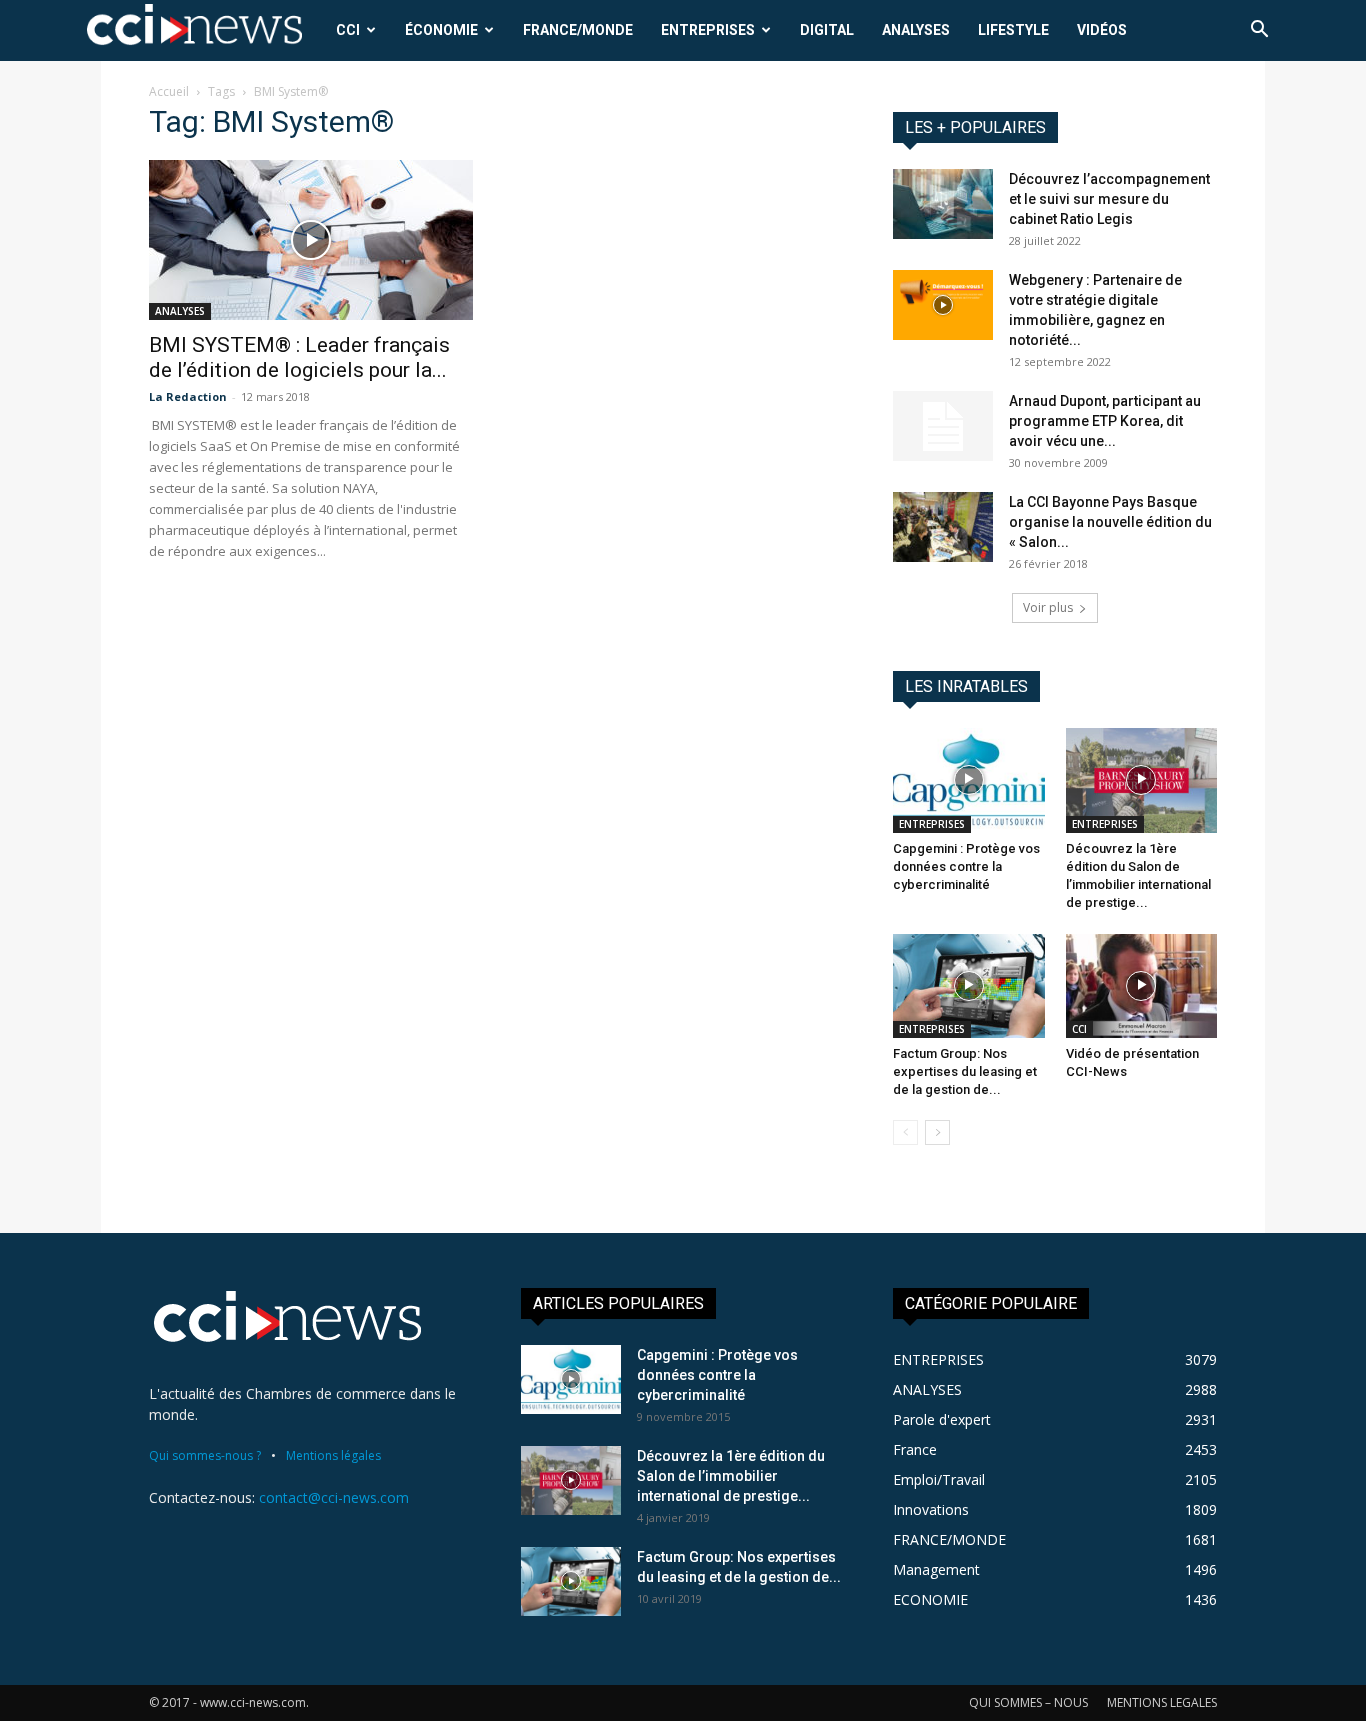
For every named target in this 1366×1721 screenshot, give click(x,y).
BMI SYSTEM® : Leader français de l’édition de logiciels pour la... (299, 357)
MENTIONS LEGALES (1162, 1702)
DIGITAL (827, 30)
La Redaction (188, 396)
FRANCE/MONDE (578, 30)
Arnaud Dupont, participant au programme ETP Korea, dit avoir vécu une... (1105, 421)
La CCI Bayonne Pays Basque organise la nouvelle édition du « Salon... (1110, 522)
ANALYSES (916, 30)
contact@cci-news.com (334, 1497)
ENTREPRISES (708, 30)
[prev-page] (905, 1132)
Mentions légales (333, 1455)
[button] (1259, 31)
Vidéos (1102, 30)
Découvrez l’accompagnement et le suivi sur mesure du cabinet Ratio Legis (1109, 199)
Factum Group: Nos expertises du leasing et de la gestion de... (965, 1071)
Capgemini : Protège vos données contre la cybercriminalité (966, 866)
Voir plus (1048, 607)
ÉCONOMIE (441, 30)
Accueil (169, 91)
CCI (348, 30)
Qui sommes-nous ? (205, 1455)
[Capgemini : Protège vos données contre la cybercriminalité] (969, 780)
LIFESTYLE (1013, 30)
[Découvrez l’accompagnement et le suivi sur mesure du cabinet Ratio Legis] (943, 204)
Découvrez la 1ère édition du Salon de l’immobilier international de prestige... (731, 1476)
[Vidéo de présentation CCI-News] (1142, 986)
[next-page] (937, 1132)
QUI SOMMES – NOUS (1028, 1702)
